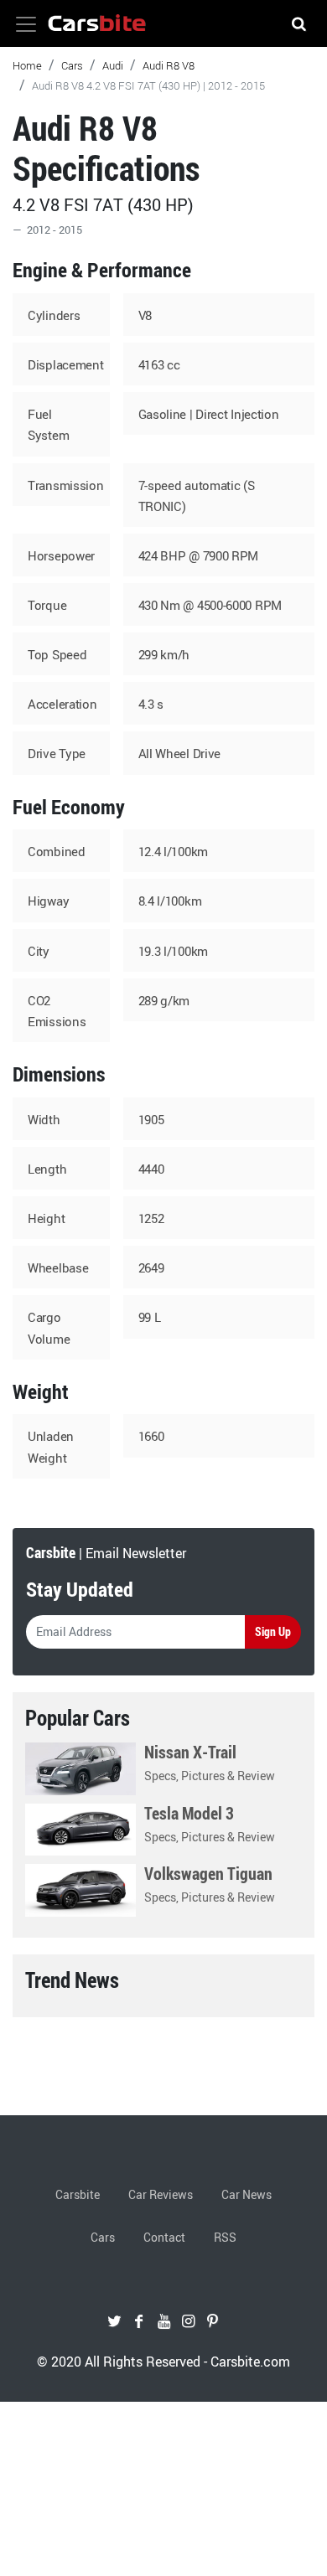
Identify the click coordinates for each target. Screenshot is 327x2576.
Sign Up (273, 1631)
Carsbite (78, 2194)
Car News (247, 2194)
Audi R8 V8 (169, 65)
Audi (113, 65)
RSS (225, 2237)
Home (27, 65)
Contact (164, 2237)
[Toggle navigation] (26, 24)
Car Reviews (161, 2194)
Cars (72, 65)
